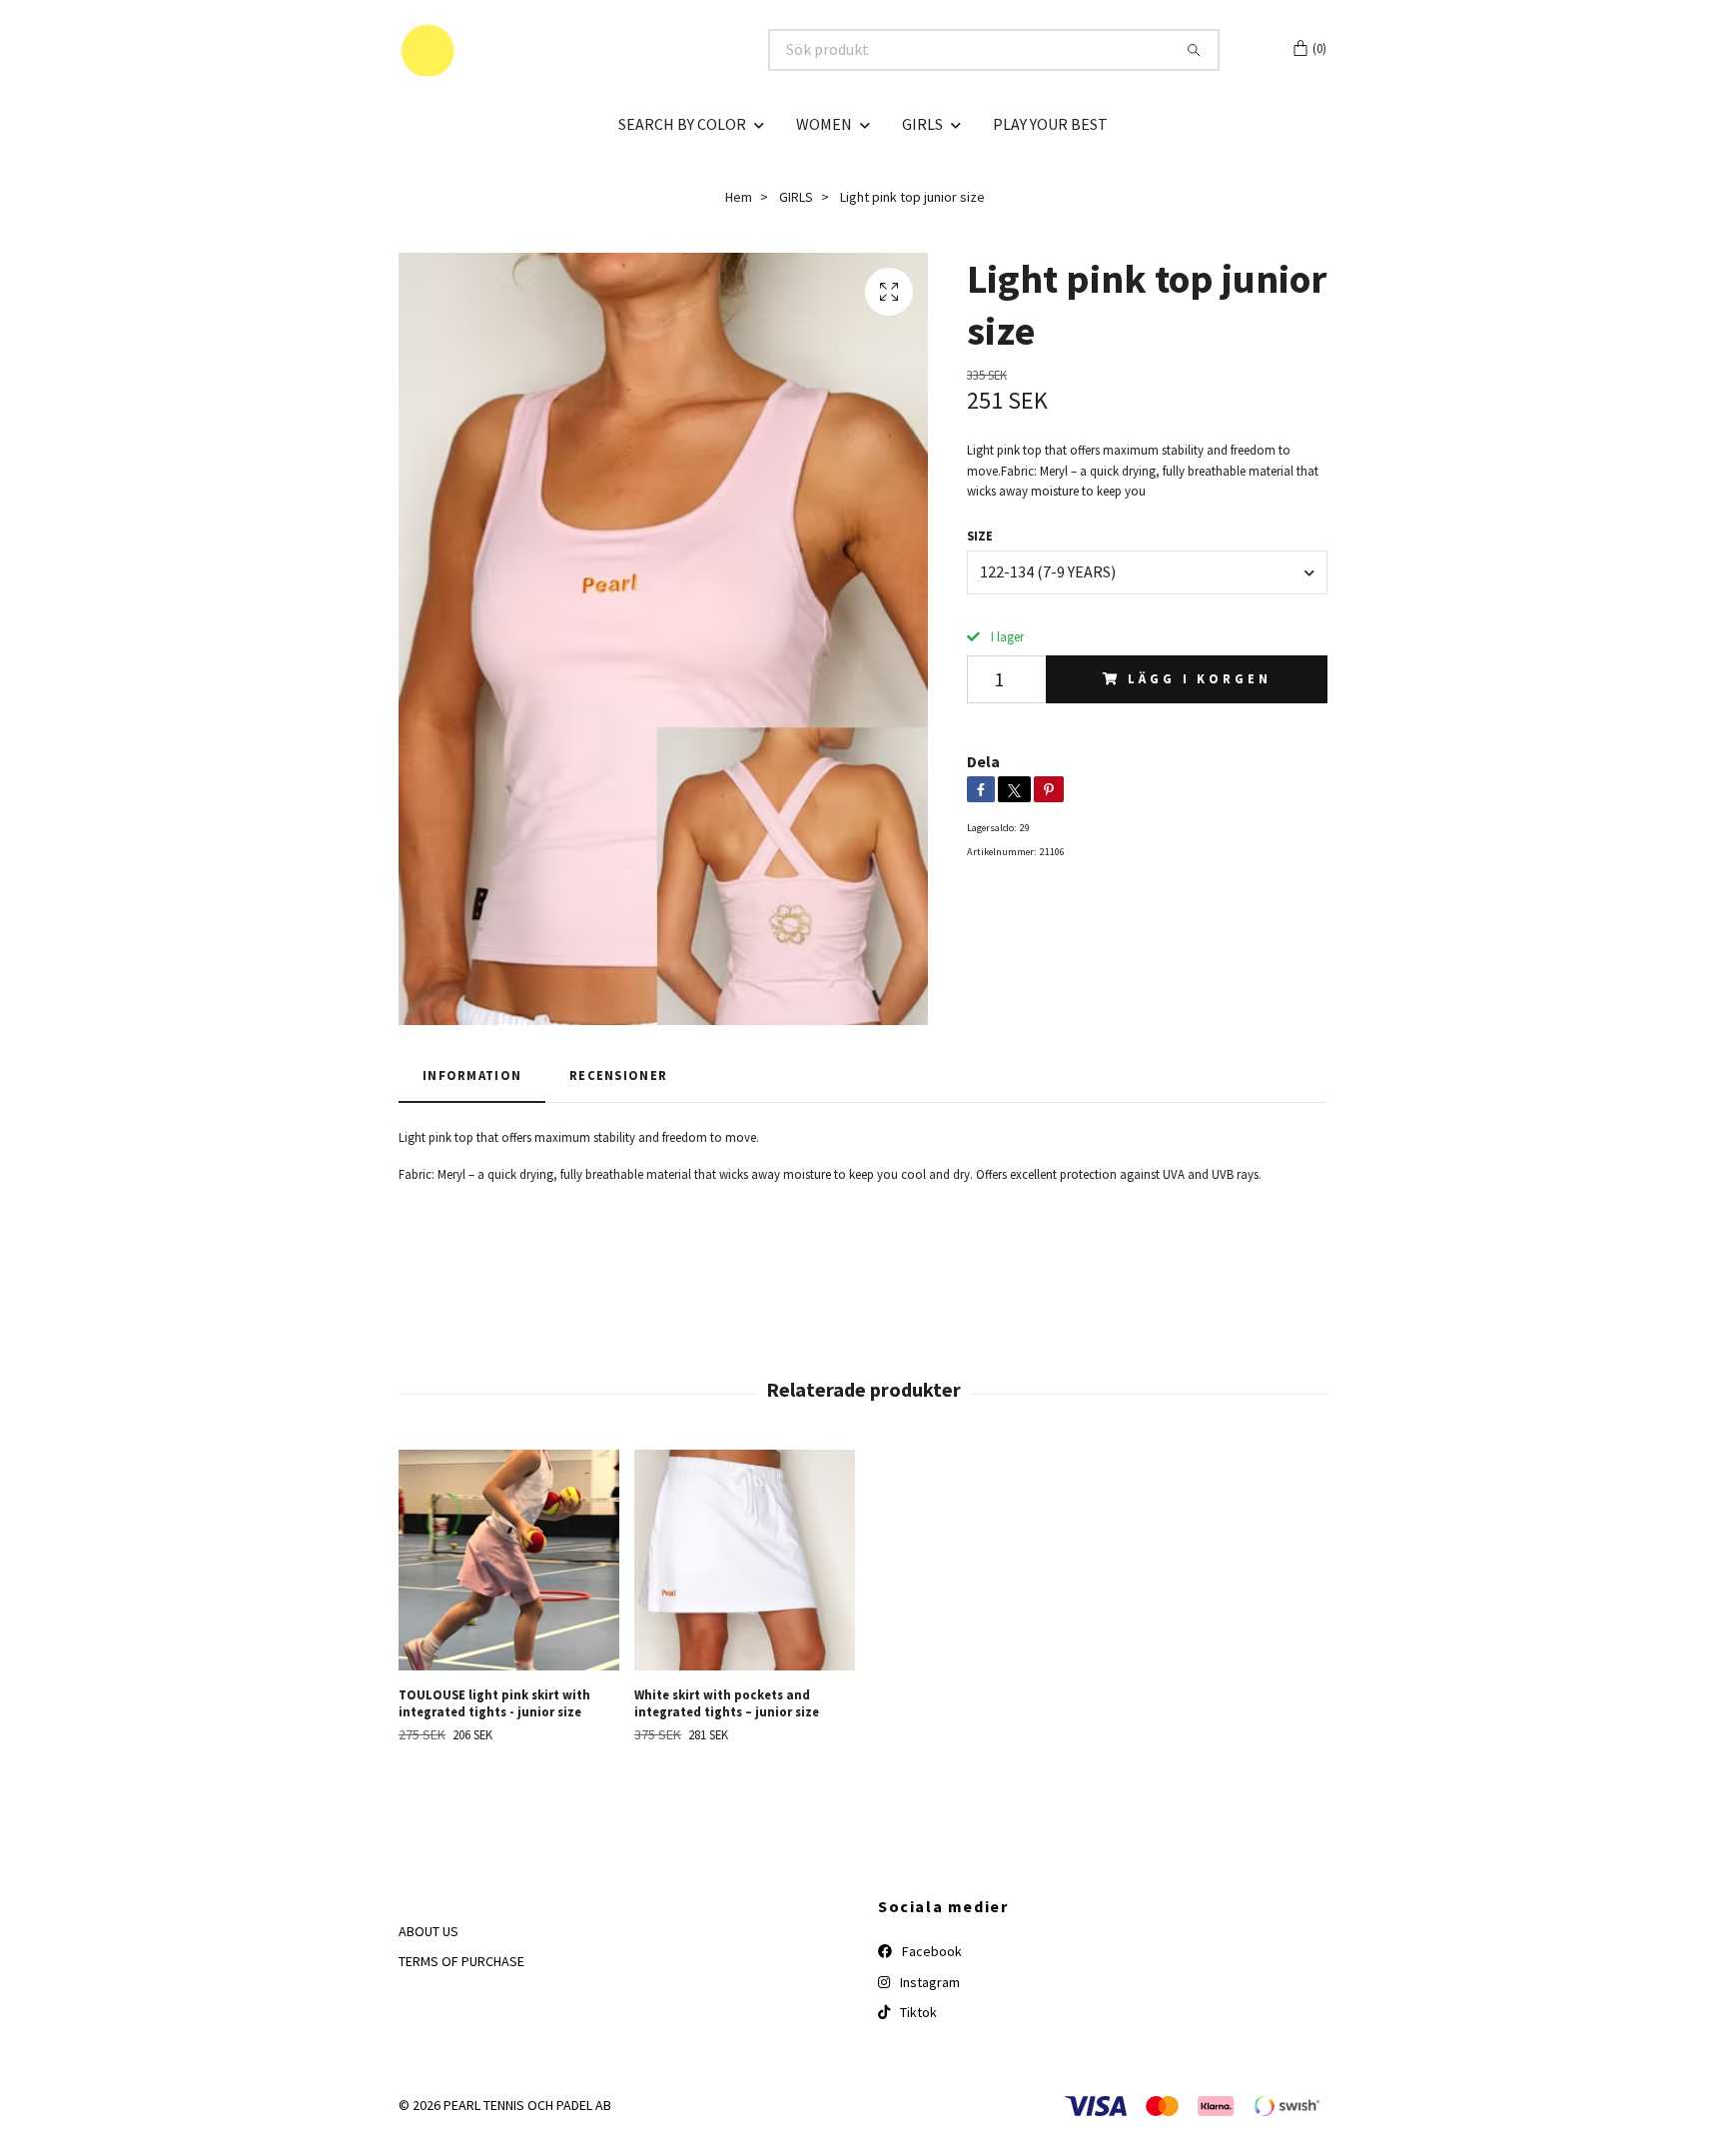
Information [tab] (472, 1075)
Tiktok (917, 2012)
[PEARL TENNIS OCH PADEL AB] (631, 50)
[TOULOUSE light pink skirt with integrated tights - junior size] (509, 1560)
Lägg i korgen (1199, 678)
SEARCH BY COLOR (682, 124)
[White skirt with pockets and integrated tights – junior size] (745, 1560)
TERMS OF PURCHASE (461, 1961)
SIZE (980, 536)
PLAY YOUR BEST (1050, 124)
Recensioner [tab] (618, 1075)
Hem (739, 197)
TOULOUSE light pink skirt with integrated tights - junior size (494, 1703)
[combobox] (1147, 572)
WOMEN (824, 124)
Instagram (928, 1982)
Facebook (930, 1951)
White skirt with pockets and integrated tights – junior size (727, 1703)
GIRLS (922, 124)
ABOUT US (429, 1931)
